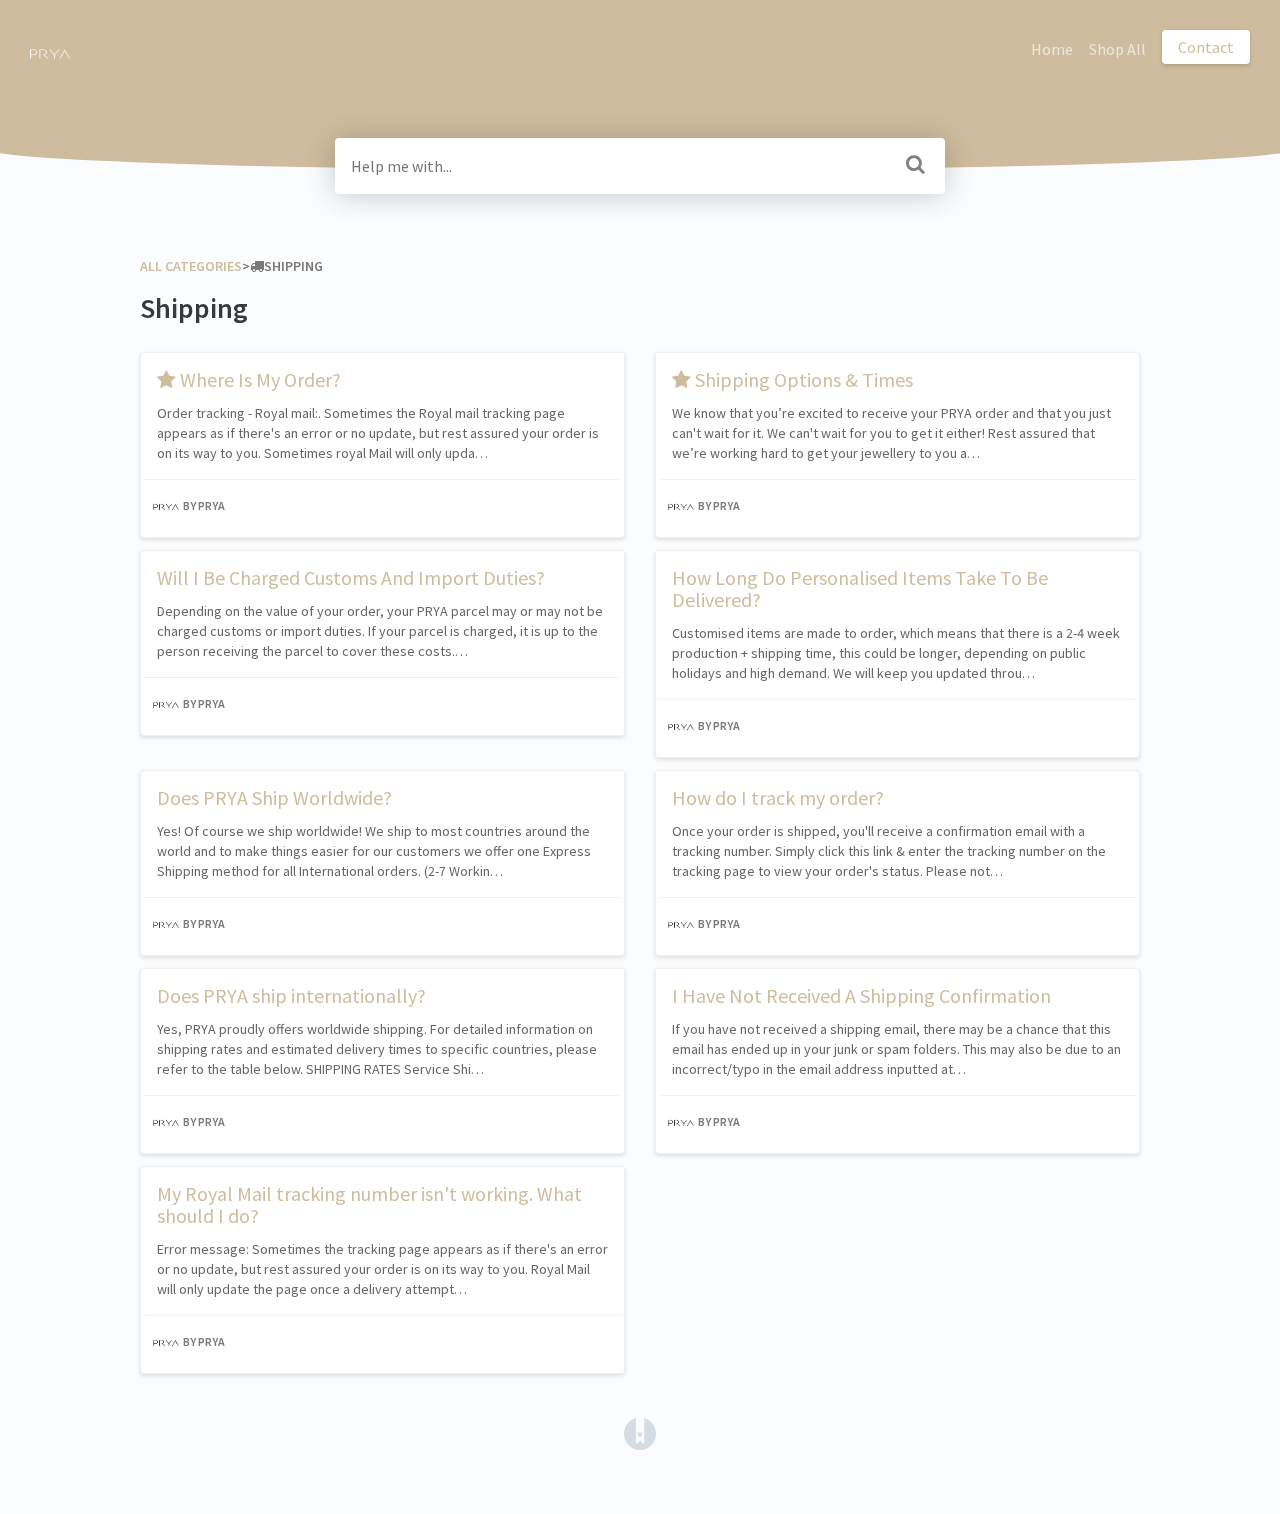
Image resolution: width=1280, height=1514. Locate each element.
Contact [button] (1206, 47)
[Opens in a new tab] (640, 1432)
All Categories (191, 266)
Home (1052, 49)
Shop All (1117, 49)
